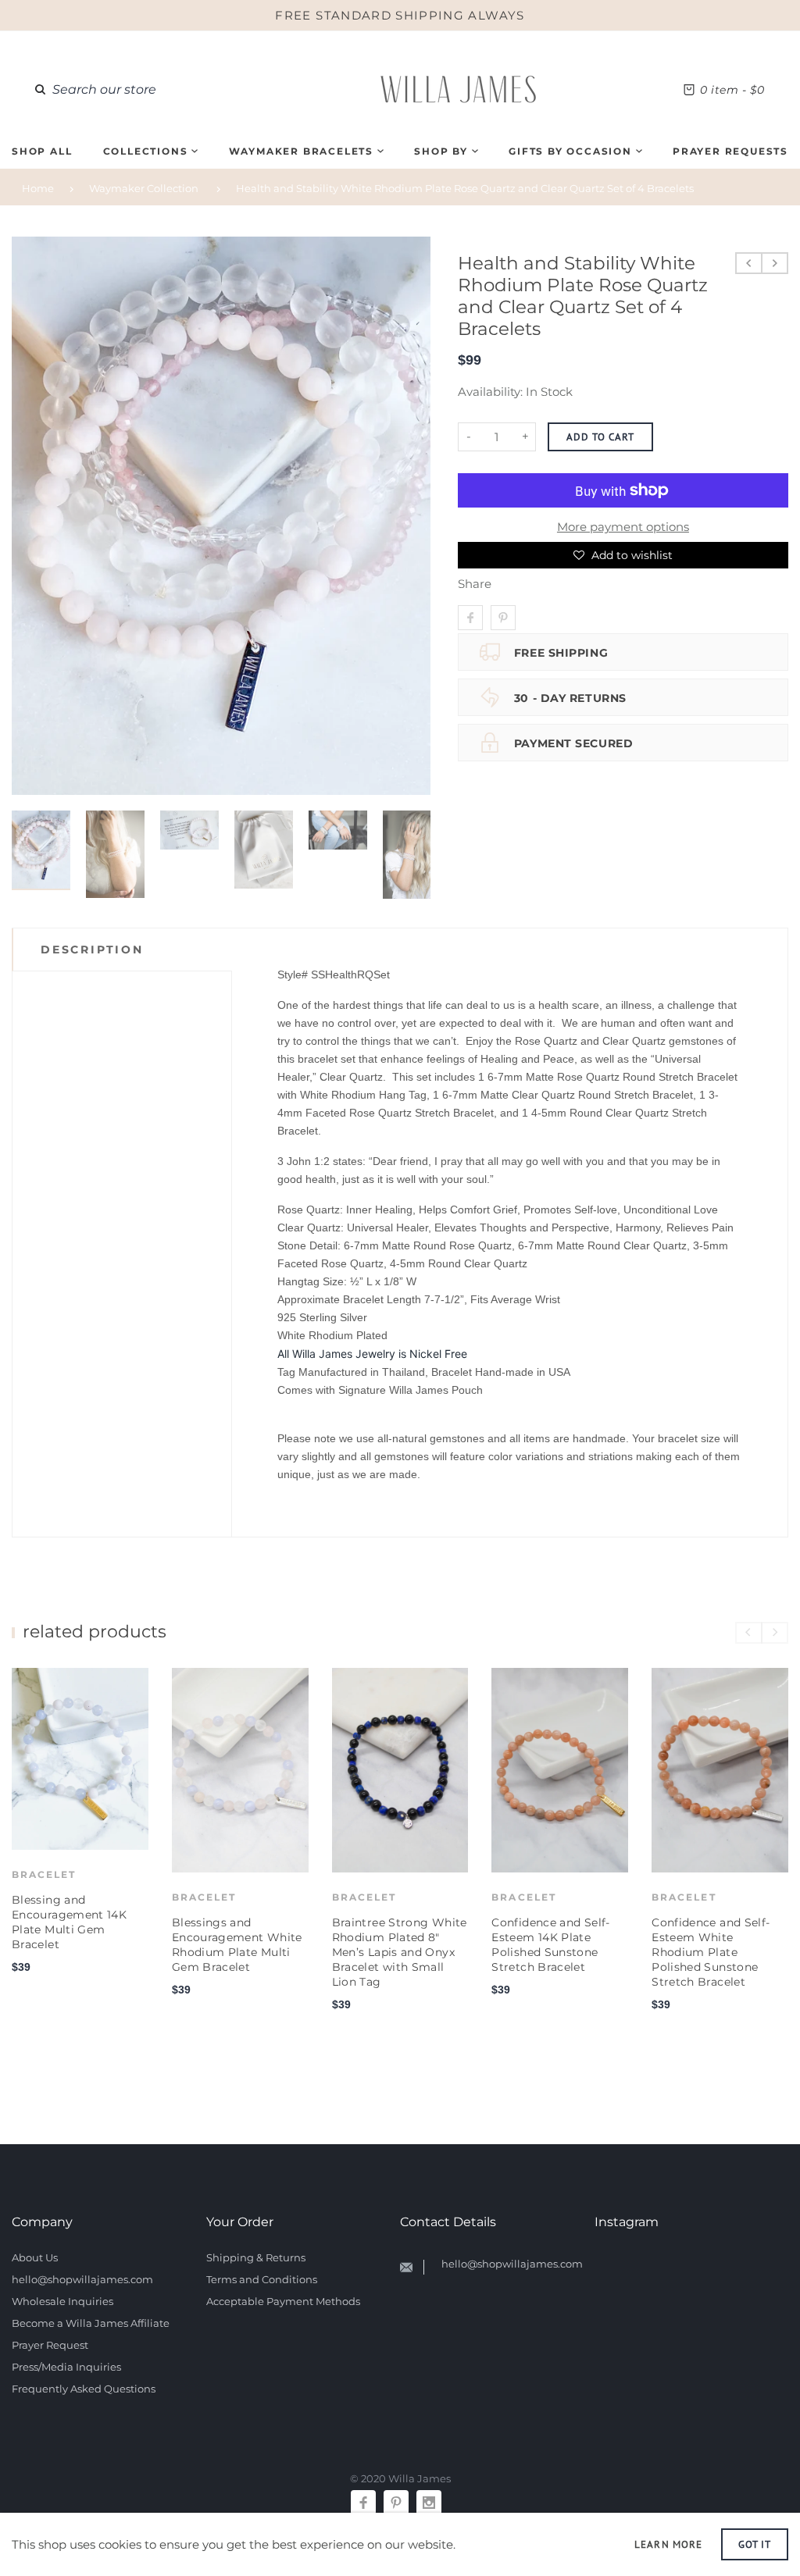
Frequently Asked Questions (84, 2389)
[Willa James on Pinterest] (396, 2503)
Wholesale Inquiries (62, 2301)
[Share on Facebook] (470, 618)
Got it (755, 2544)
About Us (35, 2257)
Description (92, 950)
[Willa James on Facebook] (363, 2503)
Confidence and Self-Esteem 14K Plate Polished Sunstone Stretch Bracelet (550, 1945)
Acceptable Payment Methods (283, 2301)
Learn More (668, 2544)
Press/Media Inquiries (66, 2367)
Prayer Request (50, 2345)
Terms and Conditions (262, 2279)
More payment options (623, 527)
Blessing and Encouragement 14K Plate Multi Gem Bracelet (69, 1922)
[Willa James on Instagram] (429, 2503)
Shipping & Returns (256, 2257)
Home (38, 188)
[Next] (412, 515)
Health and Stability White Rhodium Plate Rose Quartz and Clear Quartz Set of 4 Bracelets (465, 188)
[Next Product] (775, 263)
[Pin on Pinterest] (503, 618)
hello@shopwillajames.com (82, 2279)
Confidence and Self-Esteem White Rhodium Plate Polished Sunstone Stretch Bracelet (711, 1952)
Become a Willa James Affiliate (91, 2323)
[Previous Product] (749, 263)
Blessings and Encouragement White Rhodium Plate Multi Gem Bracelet (237, 1945)
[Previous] (30, 515)
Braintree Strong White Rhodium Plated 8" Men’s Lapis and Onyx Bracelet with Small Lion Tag (400, 1952)
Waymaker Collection (144, 188)
